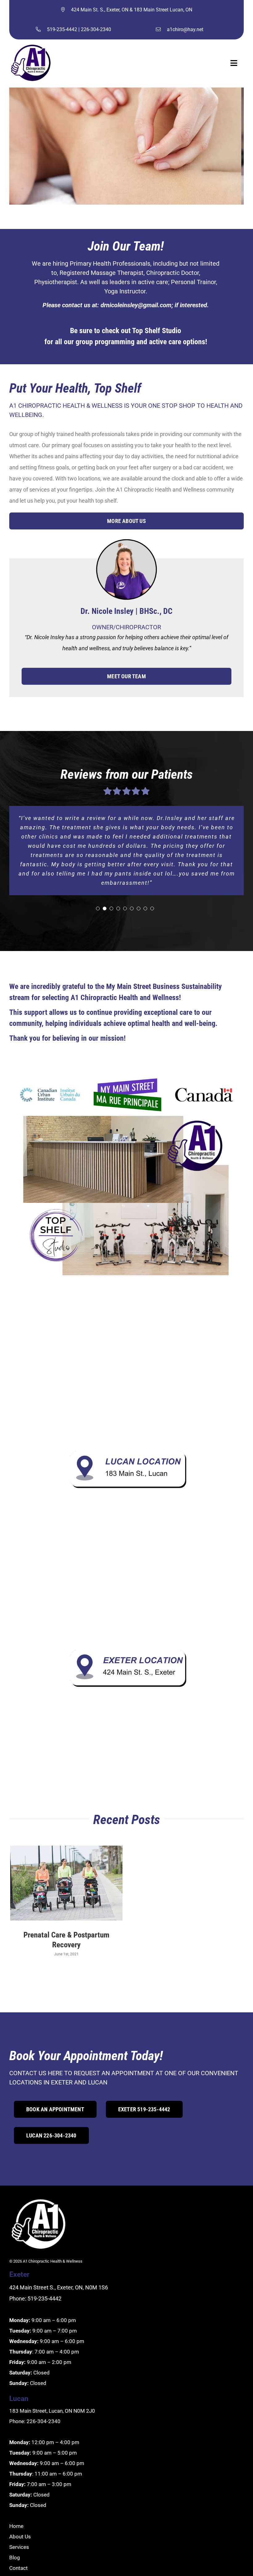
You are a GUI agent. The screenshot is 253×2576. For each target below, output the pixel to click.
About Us (20, 2509)
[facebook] (16, 2557)
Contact (19, 2541)
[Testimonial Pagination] (98, 881)
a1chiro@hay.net (185, 29)
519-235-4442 (62, 29)
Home (16, 2499)
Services (19, 2520)
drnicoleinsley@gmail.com (136, 305)
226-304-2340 (96, 29)
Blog (15, 2530)
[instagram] (33, 2557)
